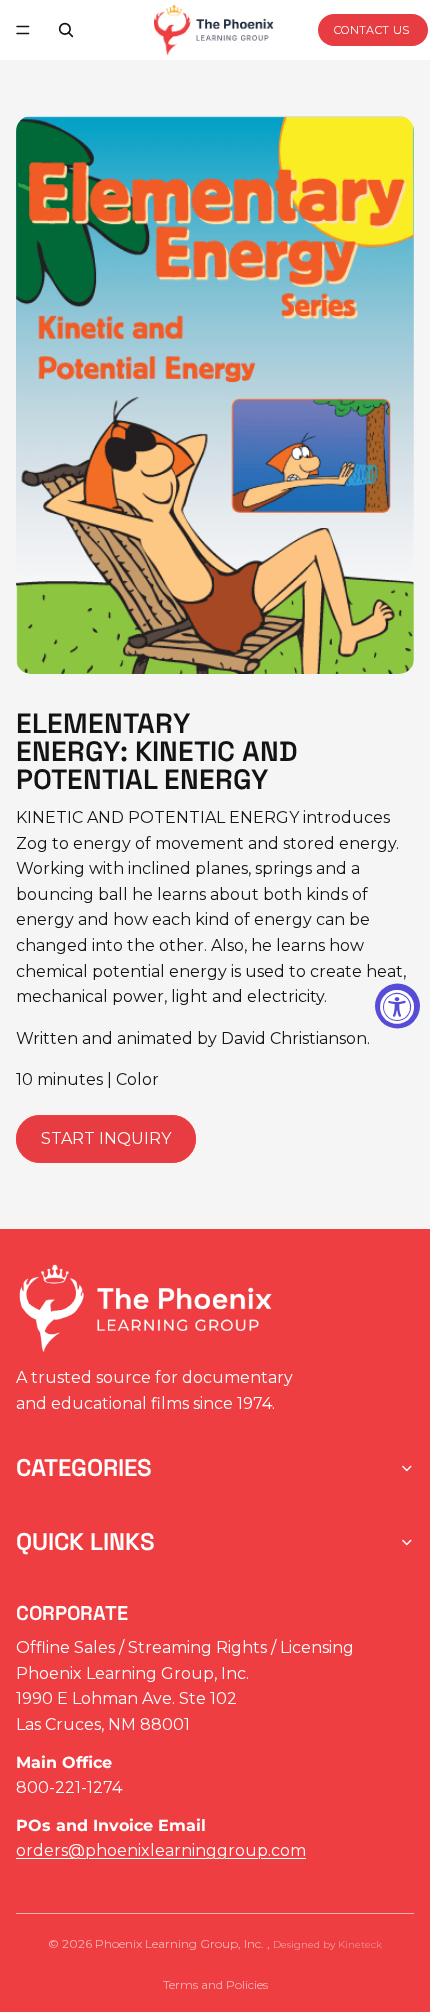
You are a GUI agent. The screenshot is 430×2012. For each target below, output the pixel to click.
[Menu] (23, 30)
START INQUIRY (106, 1138)
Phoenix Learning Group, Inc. (181, 1943)
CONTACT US (372, 30)
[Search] (66, 30)
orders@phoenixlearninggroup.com (161, 1850)
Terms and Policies (215, 1984)
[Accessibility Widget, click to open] (397, 1006)
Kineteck (360, 1944)
